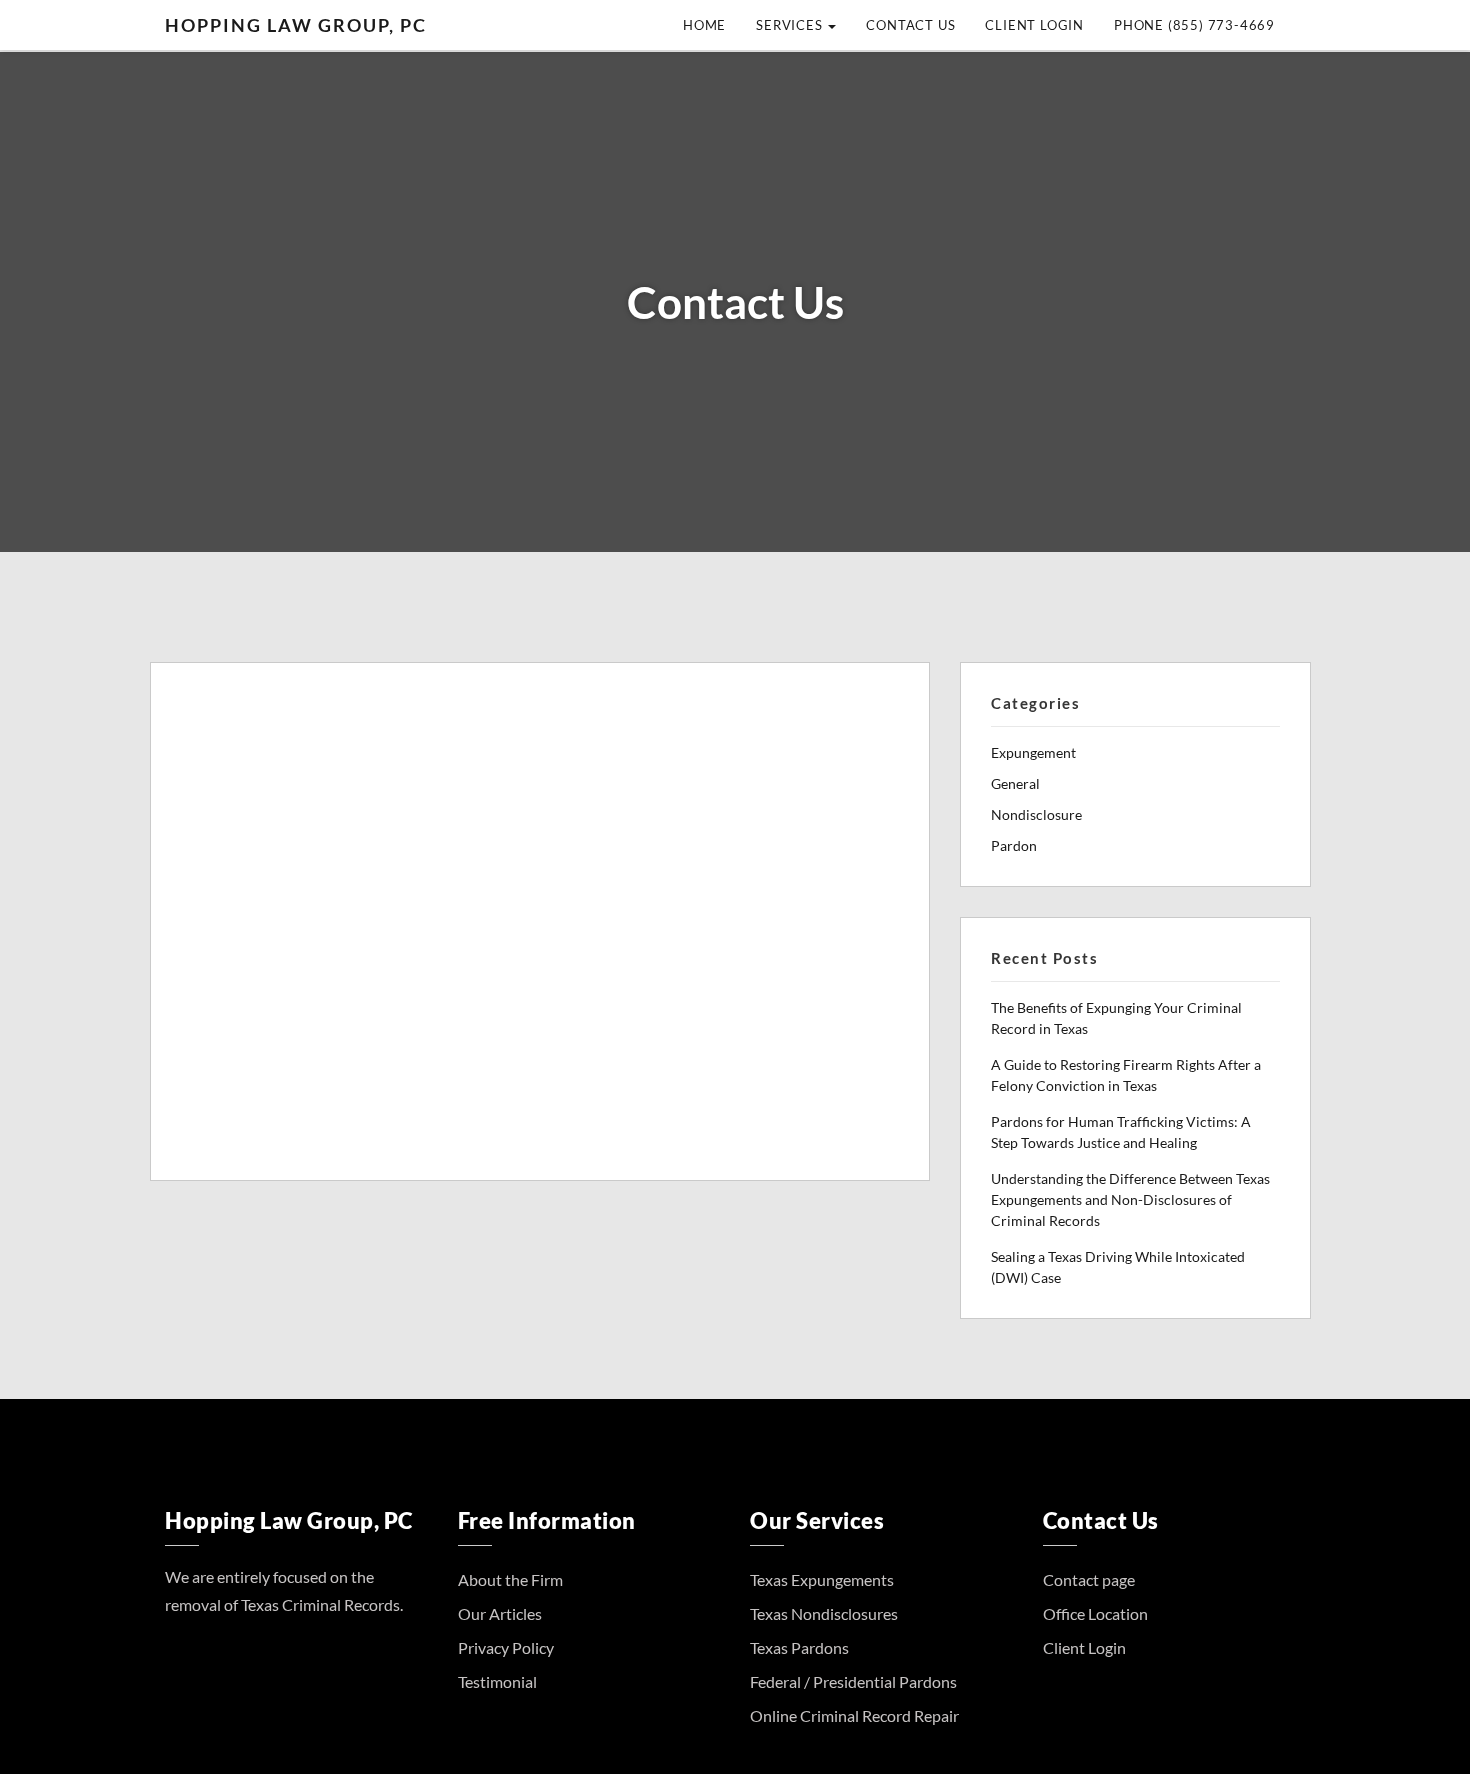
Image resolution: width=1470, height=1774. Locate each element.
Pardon (1014, 845)
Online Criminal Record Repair (854, 1715)
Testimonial (497, 1681)
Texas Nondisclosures (824, 1613)
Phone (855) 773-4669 (1194, 25)
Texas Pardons (799, 1647)
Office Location (1095, 1613)
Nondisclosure (1036, 814)
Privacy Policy (506, 1647)
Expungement (1033, 752)
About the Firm (510, 1579)
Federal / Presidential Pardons (853, 1681)
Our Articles (500, 1613)
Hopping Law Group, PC (296, 25)
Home (704, 25)
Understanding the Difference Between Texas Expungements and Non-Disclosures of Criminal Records (1130, 1199)
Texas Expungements (822, 1579)
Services (791, 25)
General (1015, 783)
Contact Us (910, 25)
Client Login (1034, 25)
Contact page (1089, 1579)
